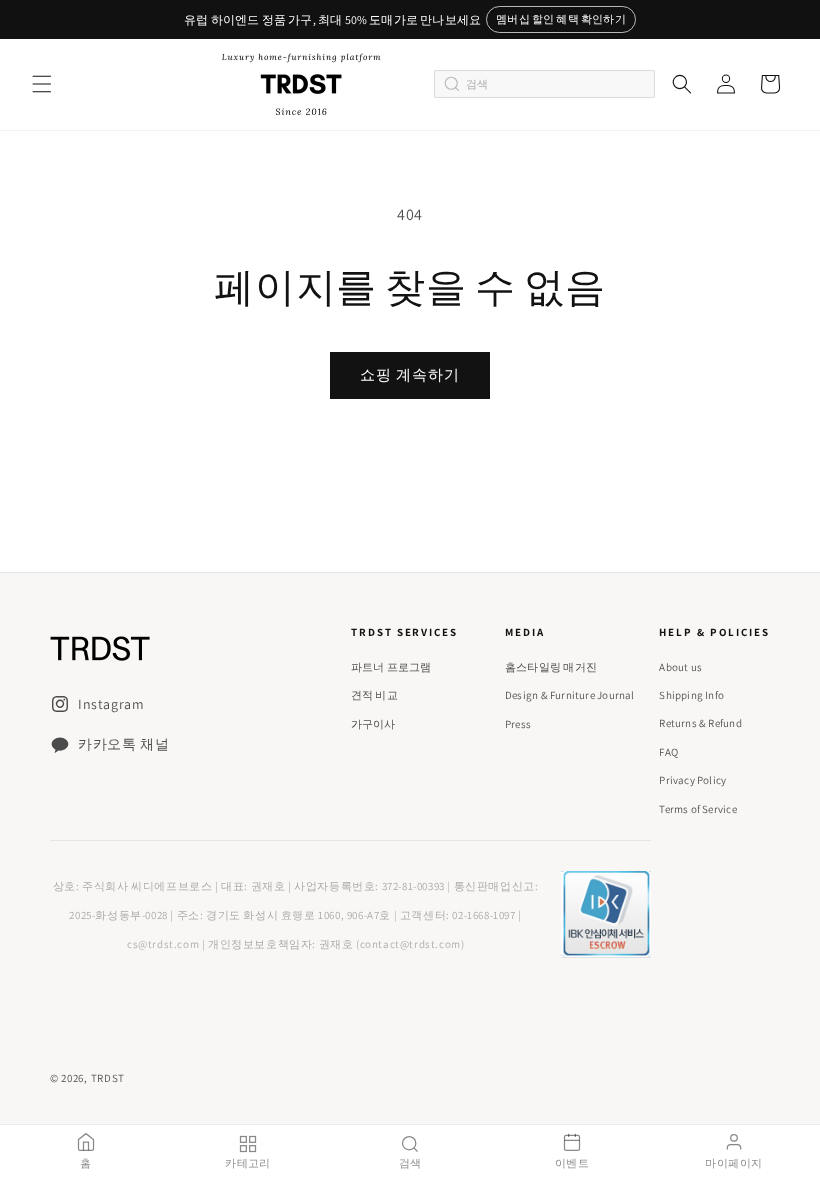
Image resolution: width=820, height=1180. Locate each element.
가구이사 (373, 724)
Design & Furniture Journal (570, 695)
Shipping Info (691, 695)
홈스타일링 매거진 (551, 667)
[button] (42, 84)
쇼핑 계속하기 (410, 374)
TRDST (108, 1078)
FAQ (668, 752)
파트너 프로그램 (391, 667)
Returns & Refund (700, 723)
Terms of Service (698, 809)
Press (518, 724)
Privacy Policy (692, 780)
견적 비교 (374, 695)
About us (680, 667)
